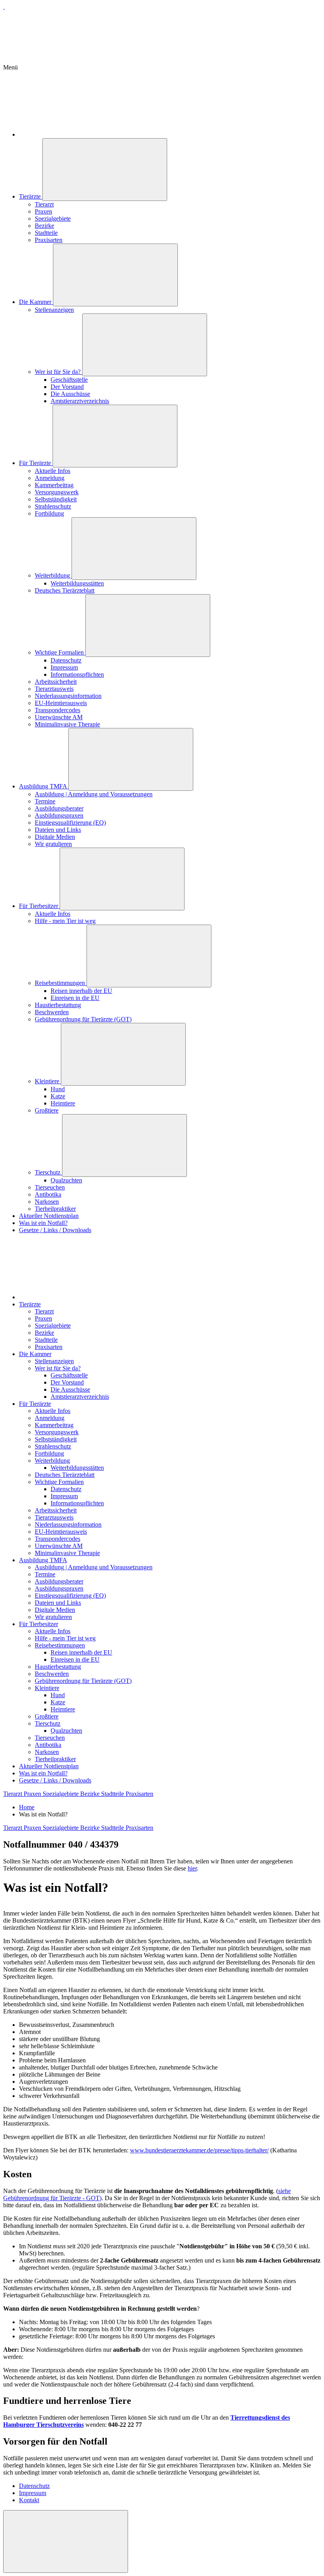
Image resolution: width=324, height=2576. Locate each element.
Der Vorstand (67, 387)
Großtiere (47, 1110)
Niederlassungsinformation (68, 696)
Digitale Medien (55, 837)
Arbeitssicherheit (56, 682)
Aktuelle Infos (53, 471)
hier (192, 1868)
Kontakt (29, 2500)
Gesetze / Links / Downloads (55, 1230)
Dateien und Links (58, 830)
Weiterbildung (53, 575)
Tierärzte (31, 196)
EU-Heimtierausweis (61, 703)
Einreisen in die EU (75, 998)
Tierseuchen (50, 1187)
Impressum (64, 667)
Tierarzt (44, 204)
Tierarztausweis (54, 689)
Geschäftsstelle (69, 380)
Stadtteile (46, 233)
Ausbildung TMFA (44, 786)
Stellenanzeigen (54, 310)
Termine (45, 801)
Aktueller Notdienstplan (49, 1216)
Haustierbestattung (58, 1005)
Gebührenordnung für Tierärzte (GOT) (83, 1019)
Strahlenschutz (53, 506)
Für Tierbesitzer (39, 906)
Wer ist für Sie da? (58, 372)
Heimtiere (63, 1103)
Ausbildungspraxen (59, 815)
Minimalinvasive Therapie (67, 724)
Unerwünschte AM (59, 717)
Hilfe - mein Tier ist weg (65, 921)
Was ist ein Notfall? (43, 1223)
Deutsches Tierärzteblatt (65, 590)
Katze (58, 1096)
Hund (58, 1089)
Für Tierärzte (36, 463)
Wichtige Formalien (60, 652)
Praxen (43, 211)
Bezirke (44, 226)
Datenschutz (66, 660)
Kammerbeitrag (54, 485)
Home (27, 1807)
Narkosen (47, 1202)
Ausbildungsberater (59, 808)
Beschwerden (52, 1012)
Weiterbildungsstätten (77, 583)
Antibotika (48, 1194)
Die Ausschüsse (70, 394)
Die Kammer (36, 302)
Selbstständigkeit (56, 499)
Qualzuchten (66, 1180)
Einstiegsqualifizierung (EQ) (70, 823)
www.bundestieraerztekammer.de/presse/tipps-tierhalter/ (199, 2150)
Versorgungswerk (57, 492)
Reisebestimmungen (61, 983)
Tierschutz (48, 1172)
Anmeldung (50, 478)
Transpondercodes (57, 710)
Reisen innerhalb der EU (81, 991)
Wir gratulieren (53, 844)
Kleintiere (48, 1081)
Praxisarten (49, 240)
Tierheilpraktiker (55, 1209)
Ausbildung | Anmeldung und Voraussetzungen (94, 794)
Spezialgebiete (53, 219)
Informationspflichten (77, 674)
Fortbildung (49, 513)
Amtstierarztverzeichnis (80, 401)
